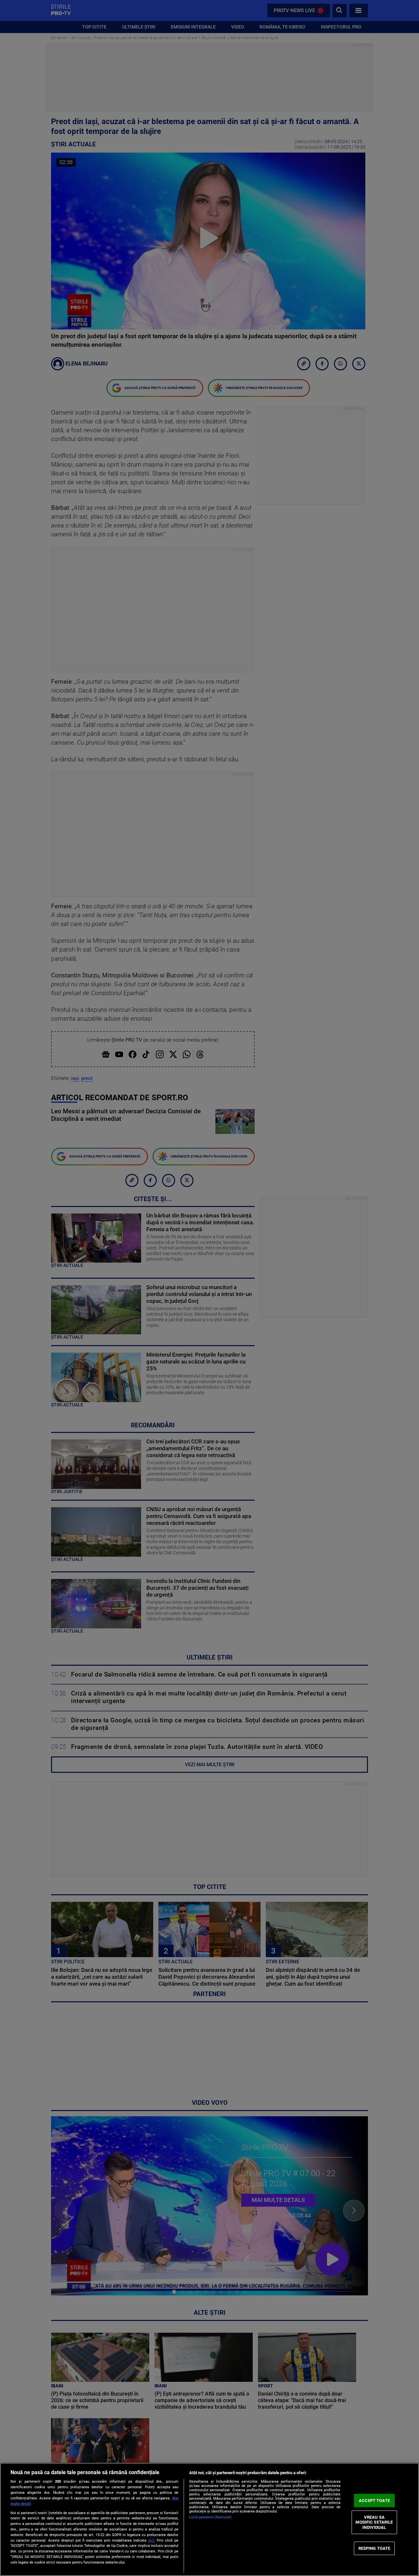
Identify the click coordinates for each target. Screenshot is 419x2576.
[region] (209, 2519)
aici (151, 2540)
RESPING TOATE (374, 2548)
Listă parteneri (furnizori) (210, 2517)
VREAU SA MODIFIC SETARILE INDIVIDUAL (374, 2522)
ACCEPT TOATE (374, 2501)
